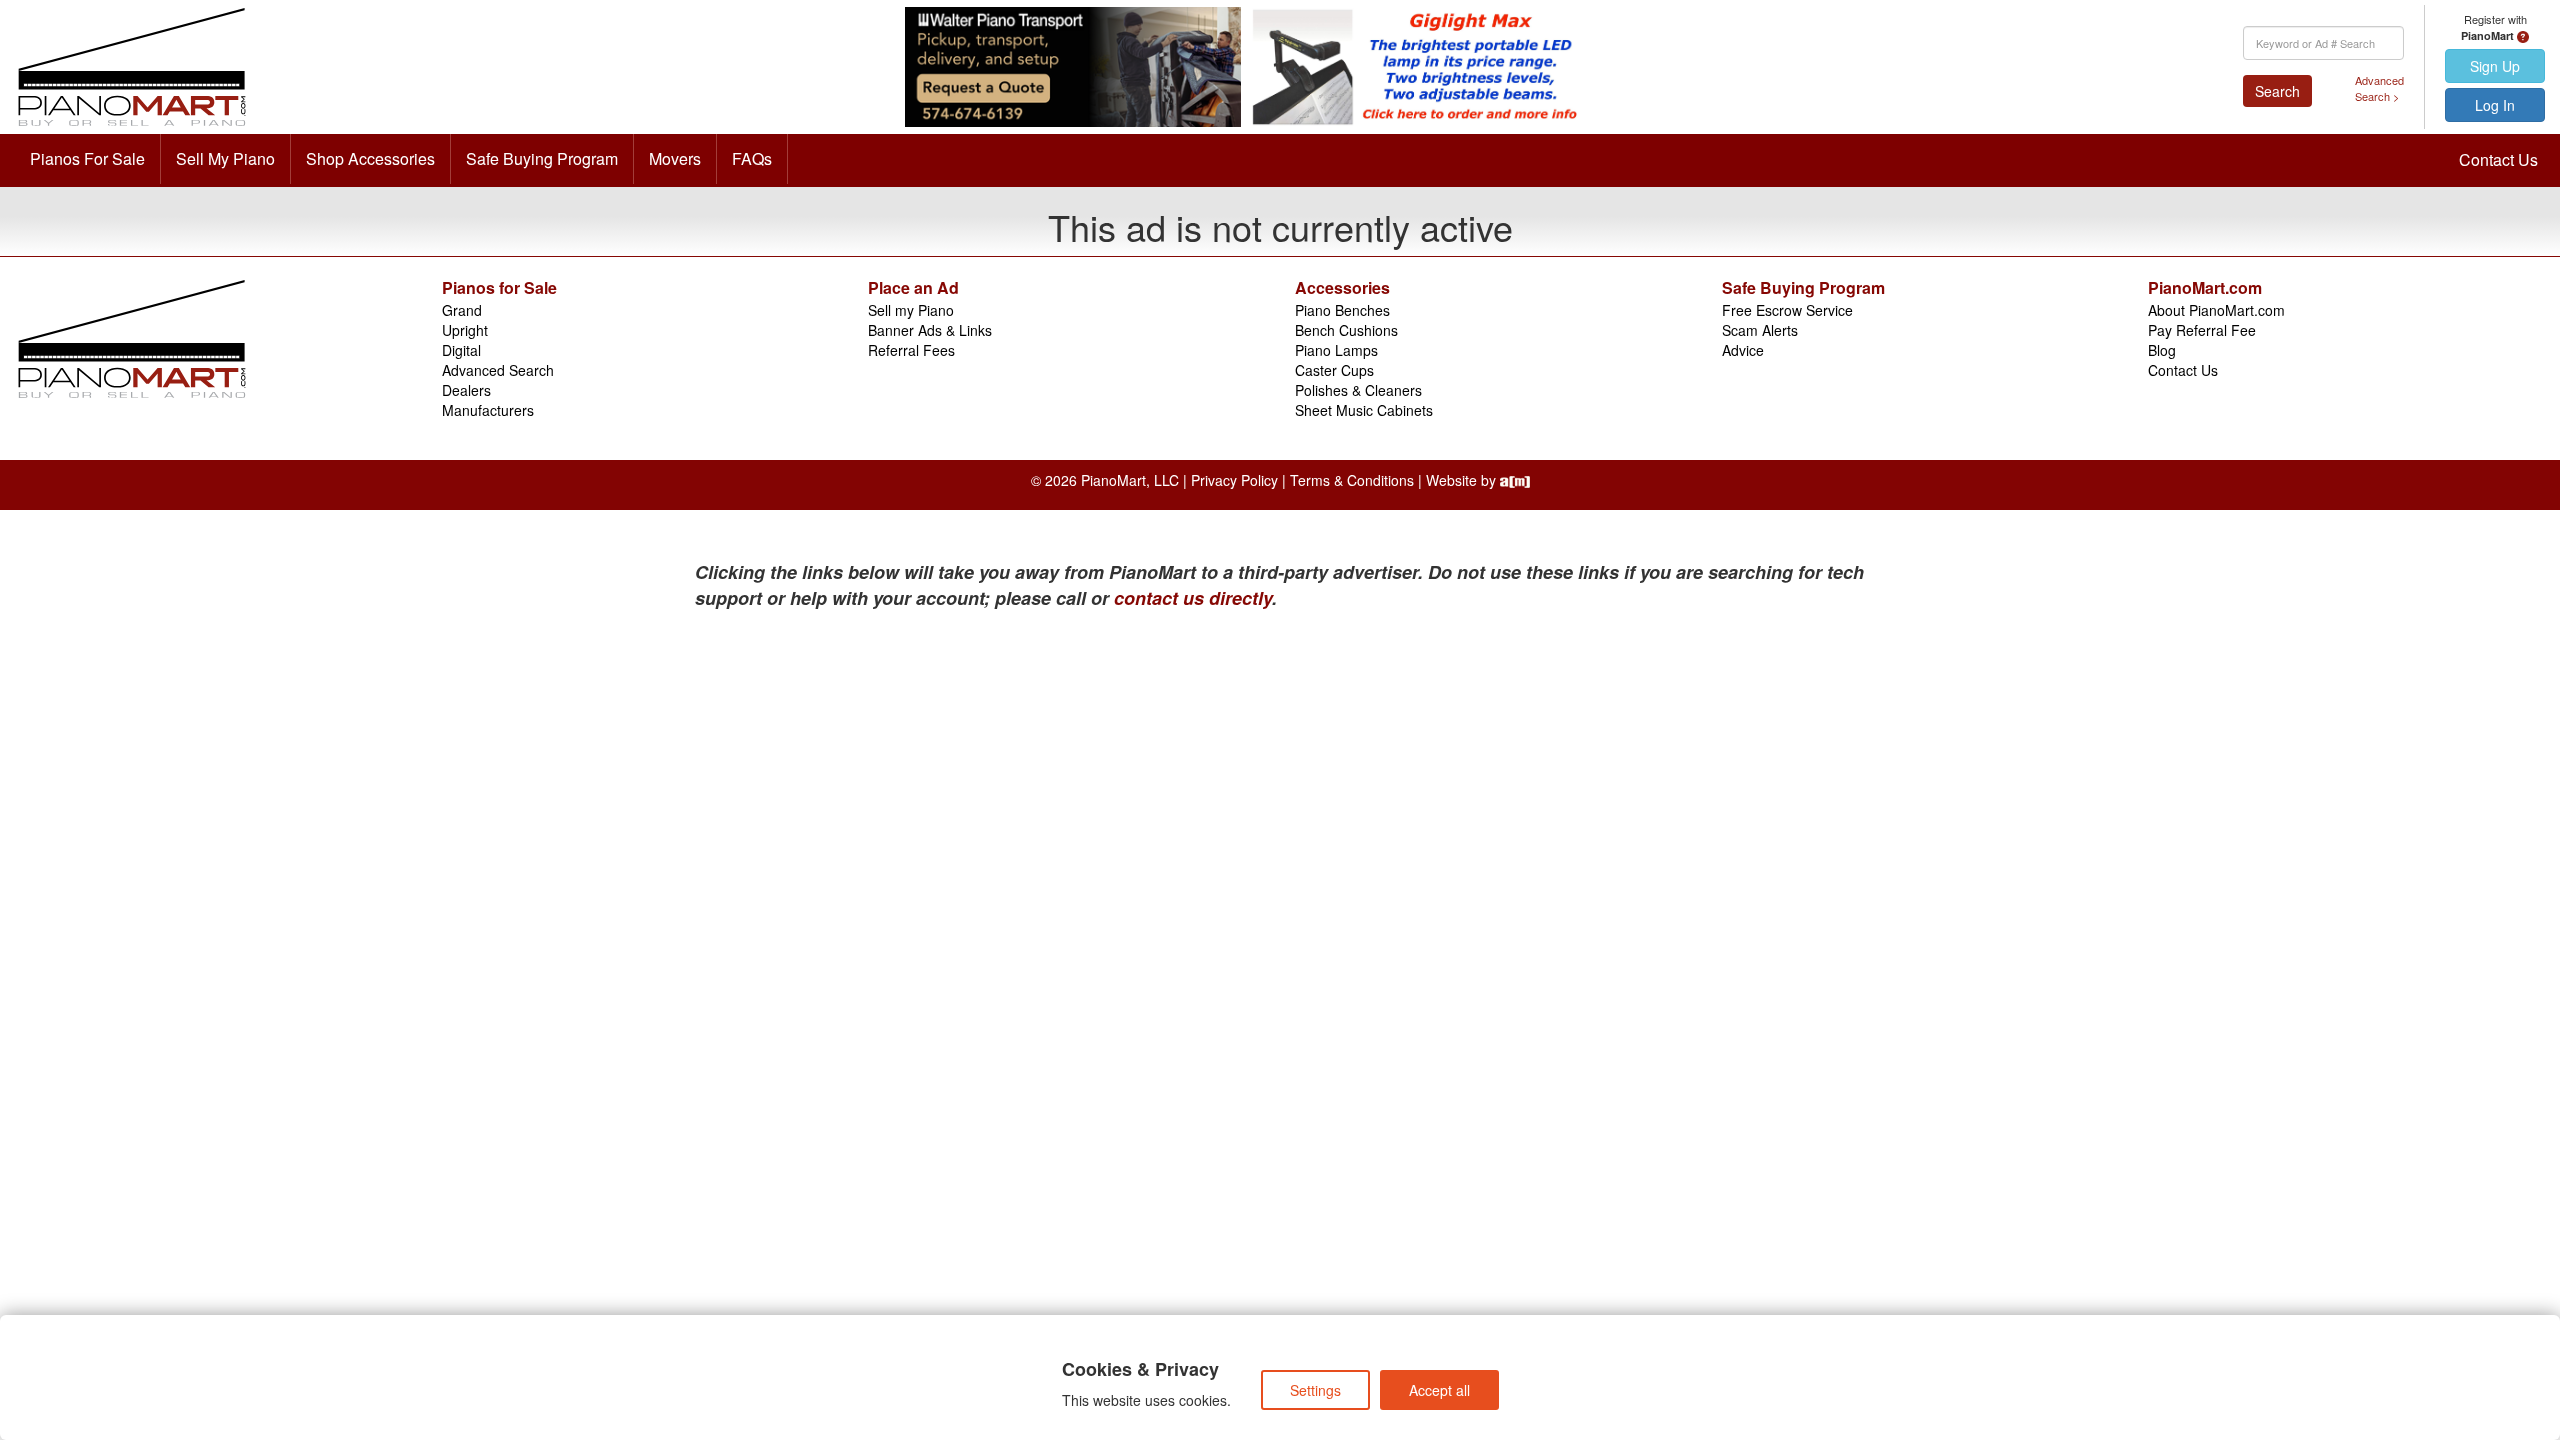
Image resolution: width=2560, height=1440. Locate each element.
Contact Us (2498, 159)
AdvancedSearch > (2379, 88)
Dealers (466, 390)
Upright (465, 330)
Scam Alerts (1760, 330)
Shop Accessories (370, 158)
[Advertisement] (890, 761)
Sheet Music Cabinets (1364, 410)
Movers (675, 158)
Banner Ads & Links (930, 330)
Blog (2162, 350)
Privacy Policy (1234, 480)
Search (2277, 91)
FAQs (752, 158)
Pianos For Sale (87, 158)
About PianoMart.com (2216, 310)
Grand (462, 310)
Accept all (1439, 1390)
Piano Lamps (1336, 350)
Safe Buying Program (542, 158)
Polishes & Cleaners (1358, 390)
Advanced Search (498, 370)
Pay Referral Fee (2202, 330)
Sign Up (2495, 66)
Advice (1743, 350)
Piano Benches (1342, 310)
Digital (461, 350)
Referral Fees (911, 350)
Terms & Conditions (1352, 480)
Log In (2495, 105)
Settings (1315, 1390)
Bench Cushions (1346, 330)
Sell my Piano (911, 310)
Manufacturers (488, 410)
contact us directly (1193, 598)
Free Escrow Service (1787, 310)
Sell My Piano (225, 158)
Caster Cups (1334, 370)
